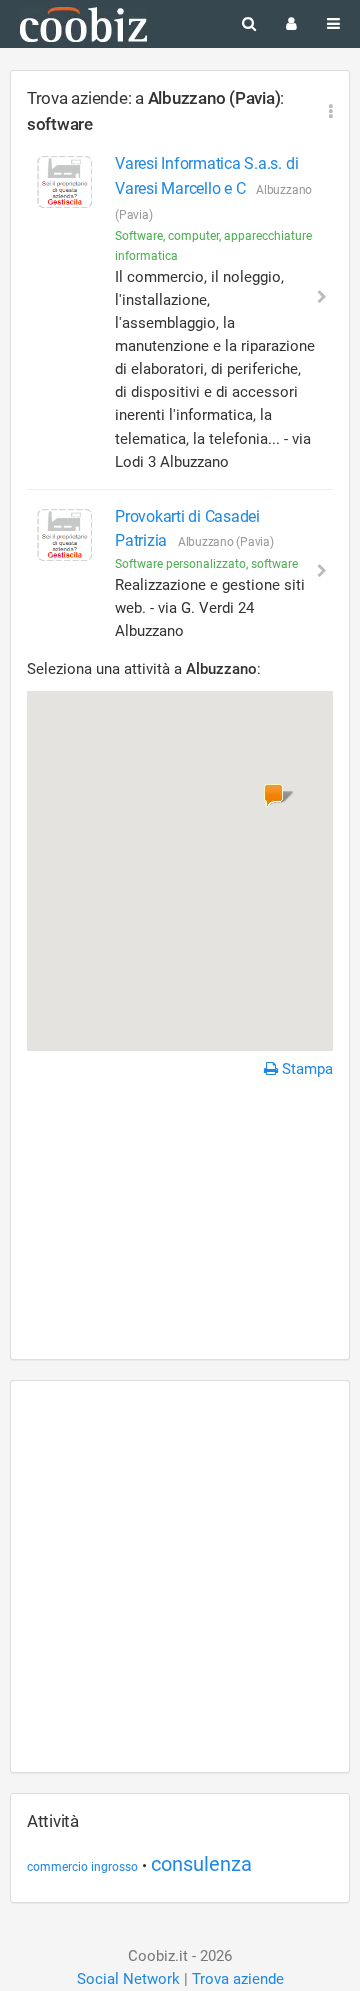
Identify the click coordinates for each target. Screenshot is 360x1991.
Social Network (128, 1979)
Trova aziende (238, 1979)
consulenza (201, 1864)
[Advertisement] (180, 1222)
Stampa (305, 1069)
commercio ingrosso (82, 1867)
